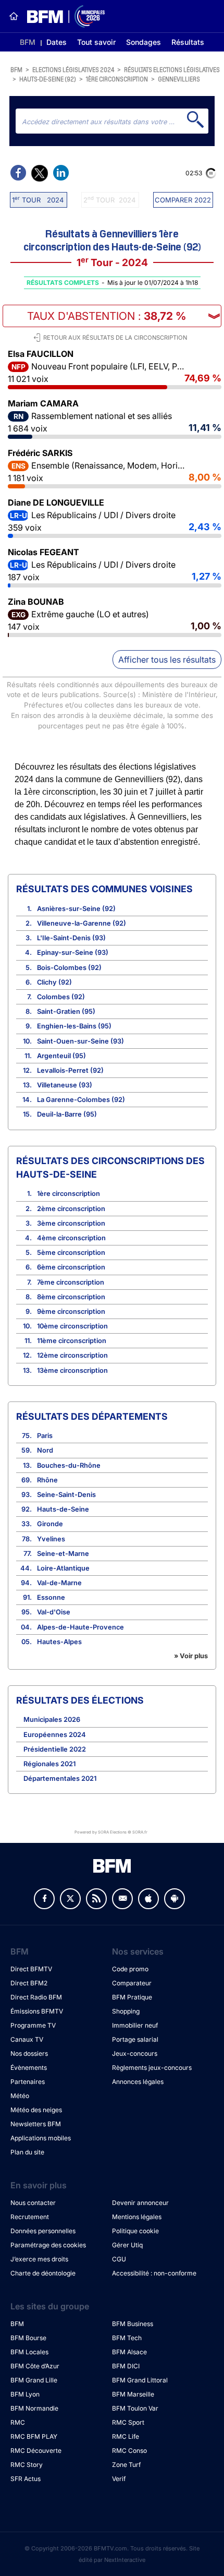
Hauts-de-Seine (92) (48, 79)
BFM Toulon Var (135, 2408)
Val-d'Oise (54, 1612)
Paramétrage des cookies (48, 2245)
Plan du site (27, 2152)
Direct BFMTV (31, 1969)
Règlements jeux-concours (152, 2068)
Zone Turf (126, 2465)
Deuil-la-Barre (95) (67, 1114)
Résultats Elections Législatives (172, 69)
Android (175, 1899)
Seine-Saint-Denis (66, 1495)
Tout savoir (96, 42)
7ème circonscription (71, 1282)
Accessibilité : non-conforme (154, 2273)
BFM (28, 42)
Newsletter (122, 1899)
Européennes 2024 (55, 1735)
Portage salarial (135, 2039)
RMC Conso (129, 2451)
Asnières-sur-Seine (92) (76, 909)
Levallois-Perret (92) (70, 1070)
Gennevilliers (179, 79)
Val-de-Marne (59, 1583)
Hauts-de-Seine (63, 1509)
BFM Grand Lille (34, 2380)
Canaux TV (27, 2039)
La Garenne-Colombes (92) (81, 1100)
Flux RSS (96, 1899)
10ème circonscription (72, 1326)
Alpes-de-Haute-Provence (80, 1627)
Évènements (29, 2068)
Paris (45, 1436)
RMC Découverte (36, 2451)
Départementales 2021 (60, 1778)
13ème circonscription (72, 1370)
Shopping (126, 2011)
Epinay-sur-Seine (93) (73, 952)
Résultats (188, 42)
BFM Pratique (132, 1997)
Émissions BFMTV (37, 2011)
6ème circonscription (71, 1267)
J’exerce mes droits (39, 2259)
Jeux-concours (135, 2053)
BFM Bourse (28, 2338)
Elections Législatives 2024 (73, 69)
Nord (45, 1450)
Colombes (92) (61, 997)
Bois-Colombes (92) (69, 968)
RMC (18, 2422)
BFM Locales (29, 2352)
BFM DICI (126, 2366)
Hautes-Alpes (59, 1642)
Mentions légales (137, 2217)
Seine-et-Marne (63, 1554)
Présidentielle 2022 (55, 1749)
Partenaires (28, 2082)
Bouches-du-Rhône (69, 1465)
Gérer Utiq (127, 2245)
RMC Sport (128, 2422)
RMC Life (126, 2436)
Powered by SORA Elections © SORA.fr (111, 1832)
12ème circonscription (72, 1355)
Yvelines (51, 1539)
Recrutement (30, 2217)
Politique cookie (135, 2231)
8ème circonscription (71, 1297)
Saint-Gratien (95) (66, 1011)
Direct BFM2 (29, 1983)
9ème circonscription (71, 1311)
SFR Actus (26, 2479)
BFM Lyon (25, 2394)
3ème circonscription (71, 1223)
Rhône (47, 1480)
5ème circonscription (71, 1253)
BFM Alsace (129, 2352)
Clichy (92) (54, 982)
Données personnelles (43, 2231)
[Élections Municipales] (62, 16)
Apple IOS (148, 1899)
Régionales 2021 (49, 1764)
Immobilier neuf (135, 2025)
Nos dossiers (29, 2053)
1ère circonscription (117, 79)
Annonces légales (138, 2082)
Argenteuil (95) (61, 1056)
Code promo (130, 1969)
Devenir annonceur (140, 2203)
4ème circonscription (71, 1238)
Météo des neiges (36, 2110)
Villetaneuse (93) (65, 1085)
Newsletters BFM (36, 2124)
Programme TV (33, 2025)
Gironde (50, 1524)
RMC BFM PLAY (34, 2436)
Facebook (44, 1899)
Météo (20, 2096)
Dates (57, 42)
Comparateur (132, 1983)
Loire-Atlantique (63, 1568)
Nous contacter (33, 2203)
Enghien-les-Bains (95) (74, 1026)
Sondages (144, 42)
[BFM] (14, 16)
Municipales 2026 (52, 1720)
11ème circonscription (72, 1341)
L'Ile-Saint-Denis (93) (71, 938)
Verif (119, 2479)
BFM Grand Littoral (140, 2380)
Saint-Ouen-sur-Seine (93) (80, 1041)
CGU (119, 2259)
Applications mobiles (41, 2138)
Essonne (51, 1597)
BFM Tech (127, 2338)
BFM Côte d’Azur (35, 2366)
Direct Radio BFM (36, 1997)
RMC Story (27, 2465)
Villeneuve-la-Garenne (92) (82, 923)
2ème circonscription (71, 1209)
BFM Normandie (34, 2408)
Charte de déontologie (43, 2273)
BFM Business (133, 2324)
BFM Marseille (133, 2394)
